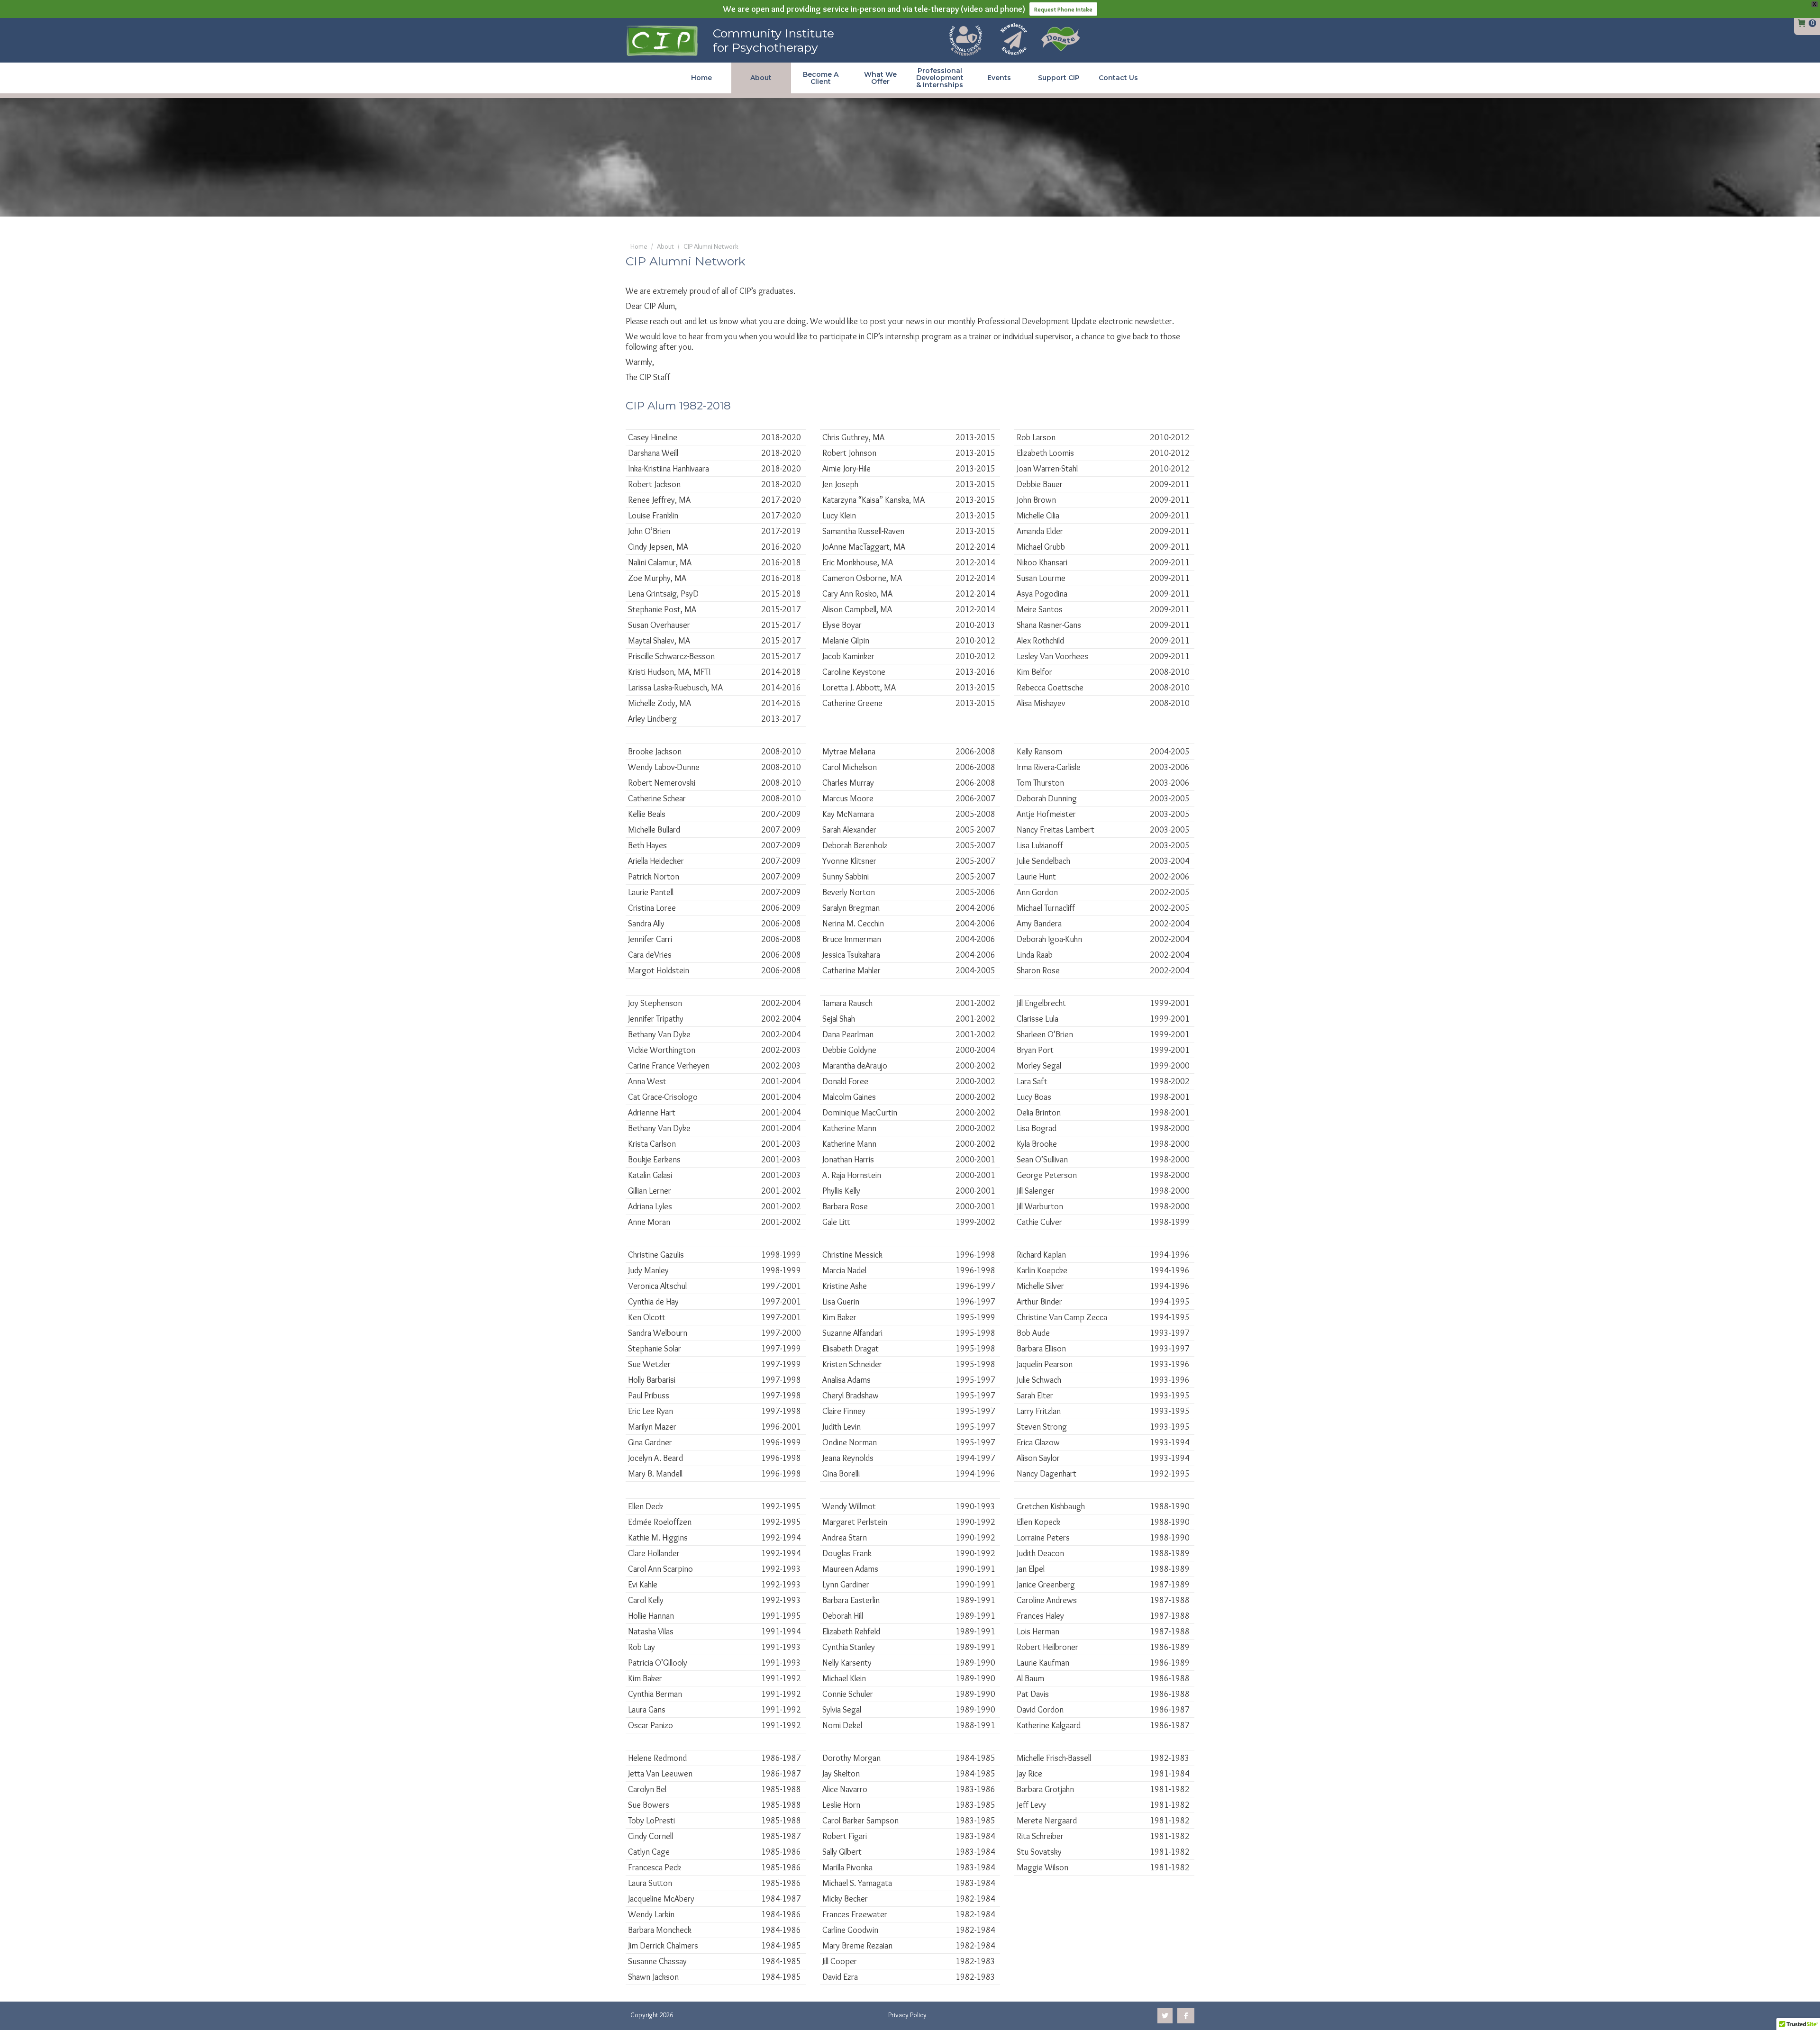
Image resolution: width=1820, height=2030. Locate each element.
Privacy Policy (907, 2015)
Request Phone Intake (1063, 9)
